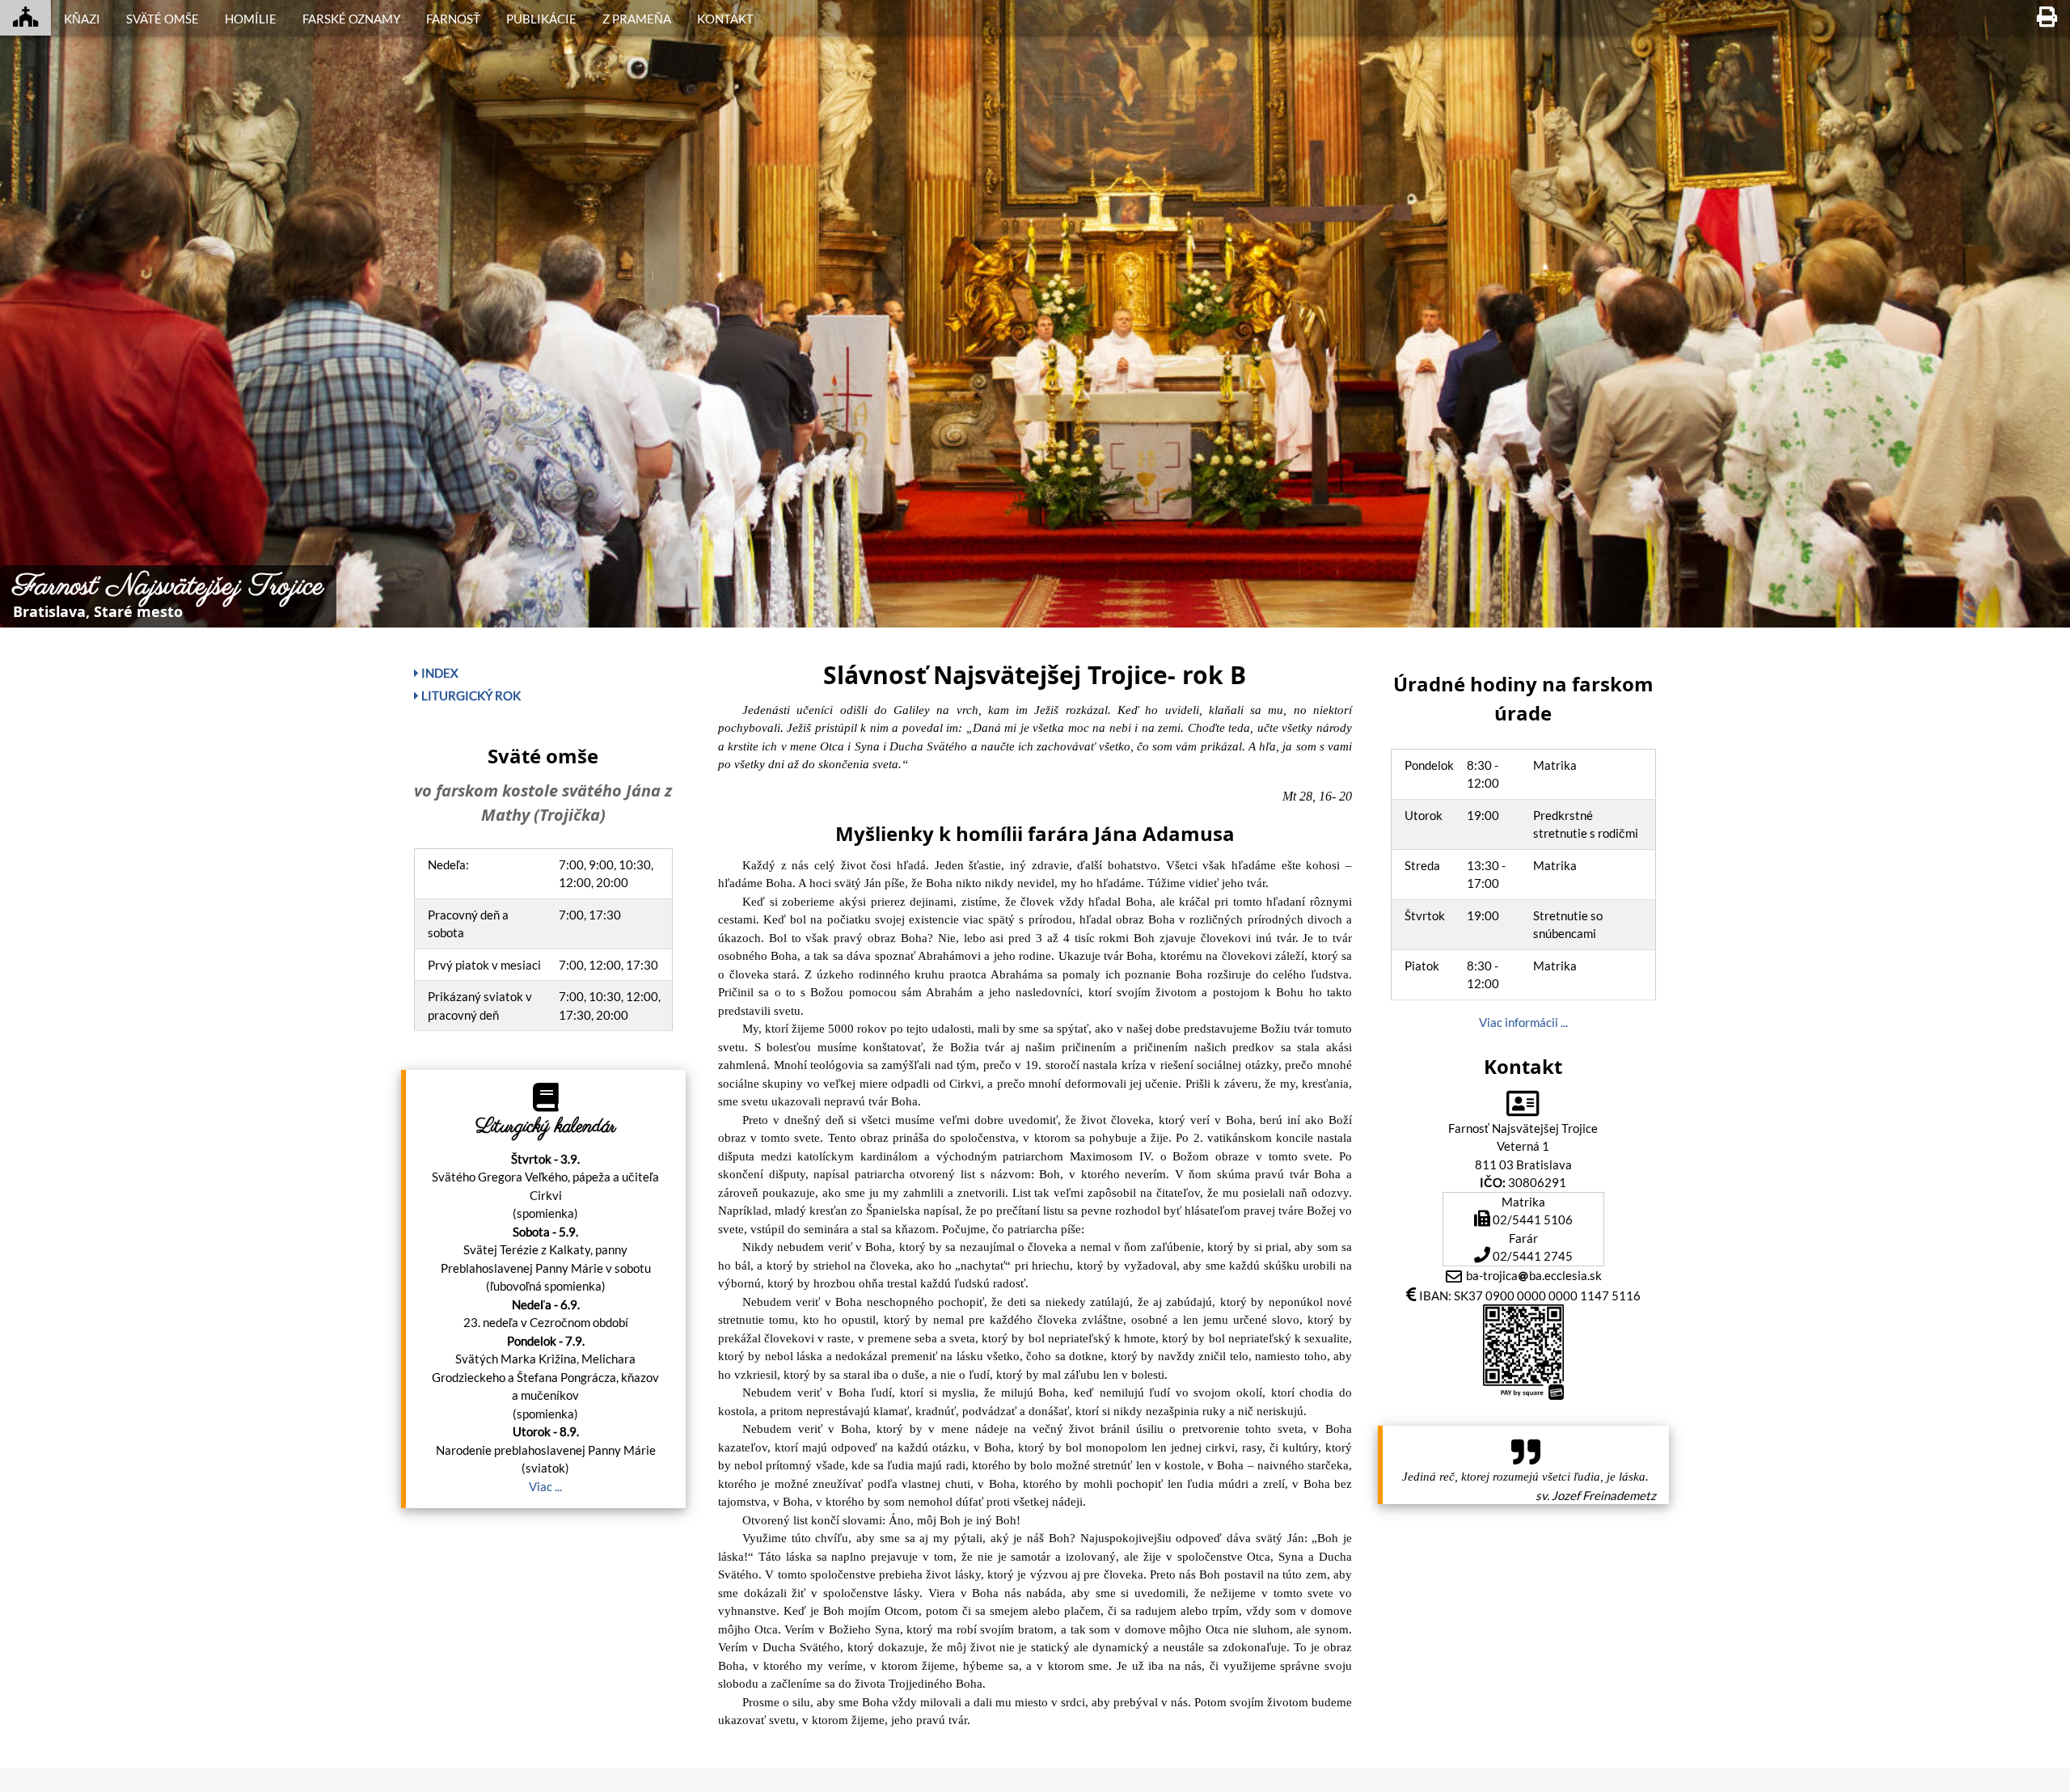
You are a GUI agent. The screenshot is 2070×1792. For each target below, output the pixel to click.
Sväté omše (163, 19)
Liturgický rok (470, 695)
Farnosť (453, 19)
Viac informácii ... (1523, 1022)
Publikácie (541, 19)
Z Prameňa (637, 19)
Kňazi (82, 19)
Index (439, 673)
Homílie (251, 19)
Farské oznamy (351, 19)
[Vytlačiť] (2047, 18)
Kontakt (725, 19)
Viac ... (545, 1486)
